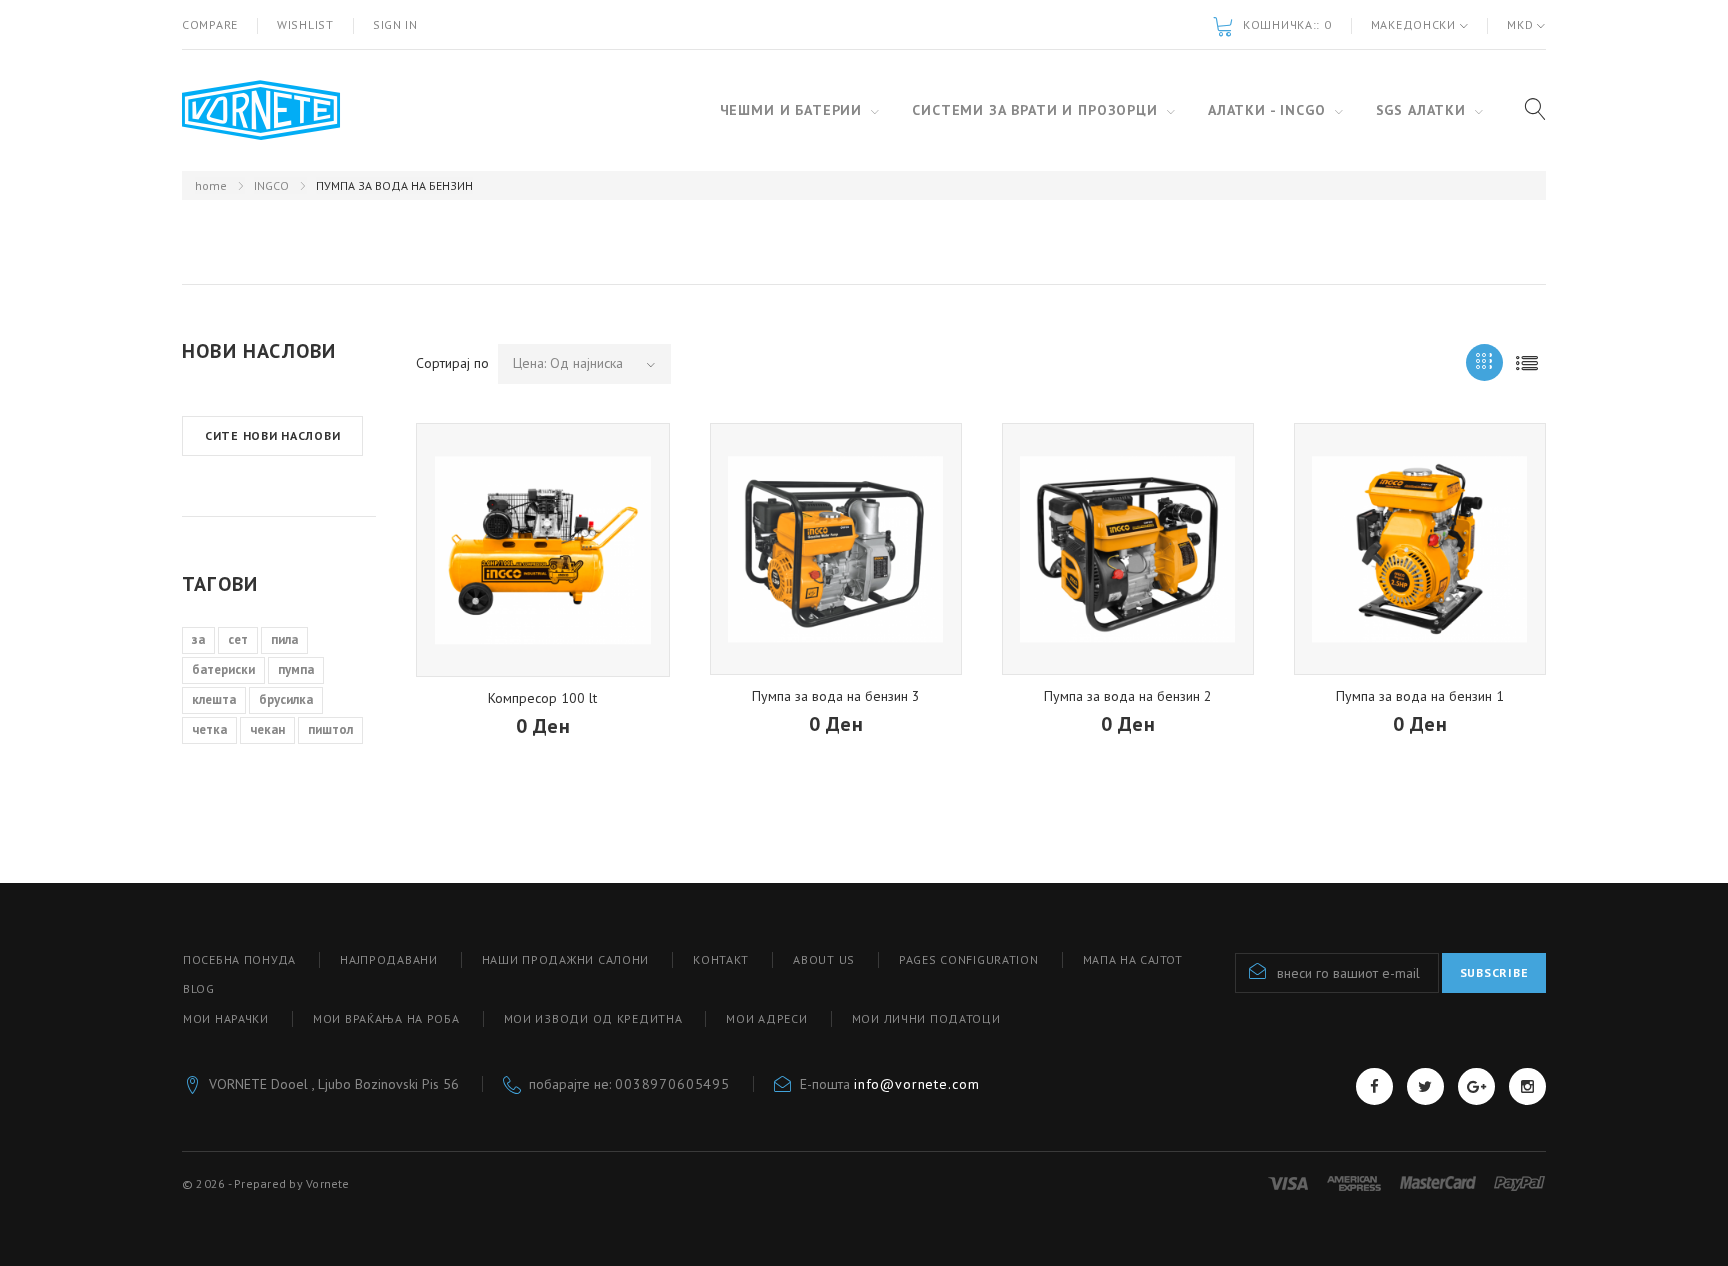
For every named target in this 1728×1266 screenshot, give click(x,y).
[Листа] (1527, 362)
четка (209, 729)
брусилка (286, 699)
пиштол (330, 729)
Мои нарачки (226, 1018)
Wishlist (305, 24)
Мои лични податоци (926, 1018)
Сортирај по (452, 363)
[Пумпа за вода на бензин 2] (1128, 549)
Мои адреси (766, 1018)
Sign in (395, 24)
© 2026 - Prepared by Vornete (266, 1183)
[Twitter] (1425, 1086)
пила (284, 639)
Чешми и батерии (791, 110)
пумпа (296, 669)
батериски (223, 669)
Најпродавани (389, 959)
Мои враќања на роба (386, 1018)
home (211, 185)
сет (238, 639)
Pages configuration (969, 959)
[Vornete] (261, 110)
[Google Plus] (1476, 1086)
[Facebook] (1374, 1086)
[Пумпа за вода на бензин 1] (1420, 549)
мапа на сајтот (1133, 959)
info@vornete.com (916, 1084)
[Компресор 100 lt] (543, 550)
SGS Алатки (1421, 110)
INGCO (271, 185)
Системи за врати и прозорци (1035, 110)
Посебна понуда (239, 959)
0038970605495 (672, 1084)
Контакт (721, 959)
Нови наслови (259, 351)
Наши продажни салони (565, 959)
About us (824, 959)
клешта (214, 699)
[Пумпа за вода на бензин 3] (836, 549)
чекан (267, 729)
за (198, 639)
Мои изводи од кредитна (593, 1018)
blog (199, 988)
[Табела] (1484, 362)
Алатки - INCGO (1267, 110)
